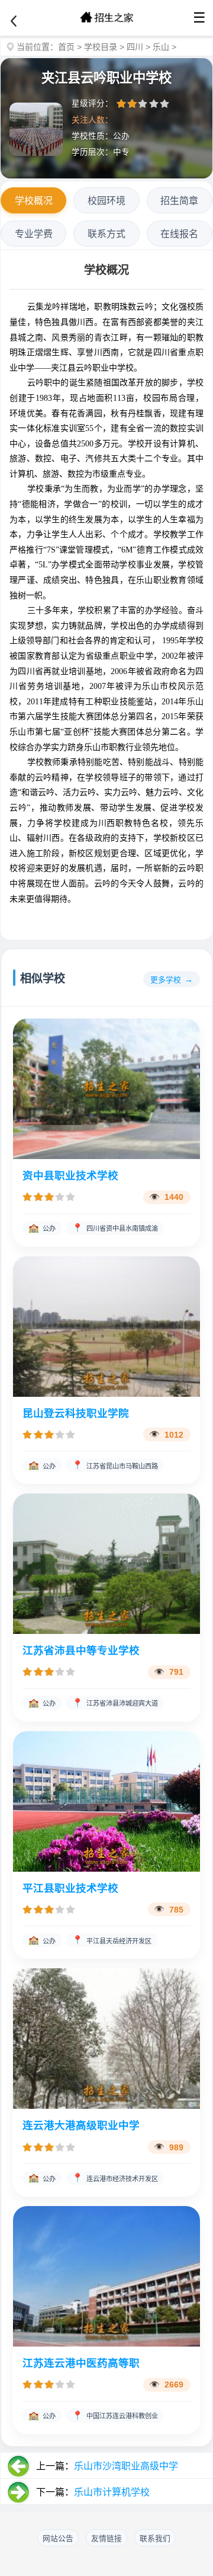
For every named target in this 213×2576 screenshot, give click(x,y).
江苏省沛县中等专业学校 (81, 1651)
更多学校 (166, 980)
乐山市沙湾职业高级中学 (126, 2466)
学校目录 (101, 47)
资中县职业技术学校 (70, 1176)
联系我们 (155, 2538)
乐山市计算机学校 (112, 2492)
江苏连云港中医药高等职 (81, 2363)
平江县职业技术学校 (70, 1888)
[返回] (14, 21)
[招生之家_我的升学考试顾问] (106, 18)
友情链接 (106, 2538)
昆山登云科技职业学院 (76, 1413)
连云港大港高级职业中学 (81, 2125)
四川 (135, 47)
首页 (66, 47)
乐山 (161, 47)
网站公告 (58, 2538)
